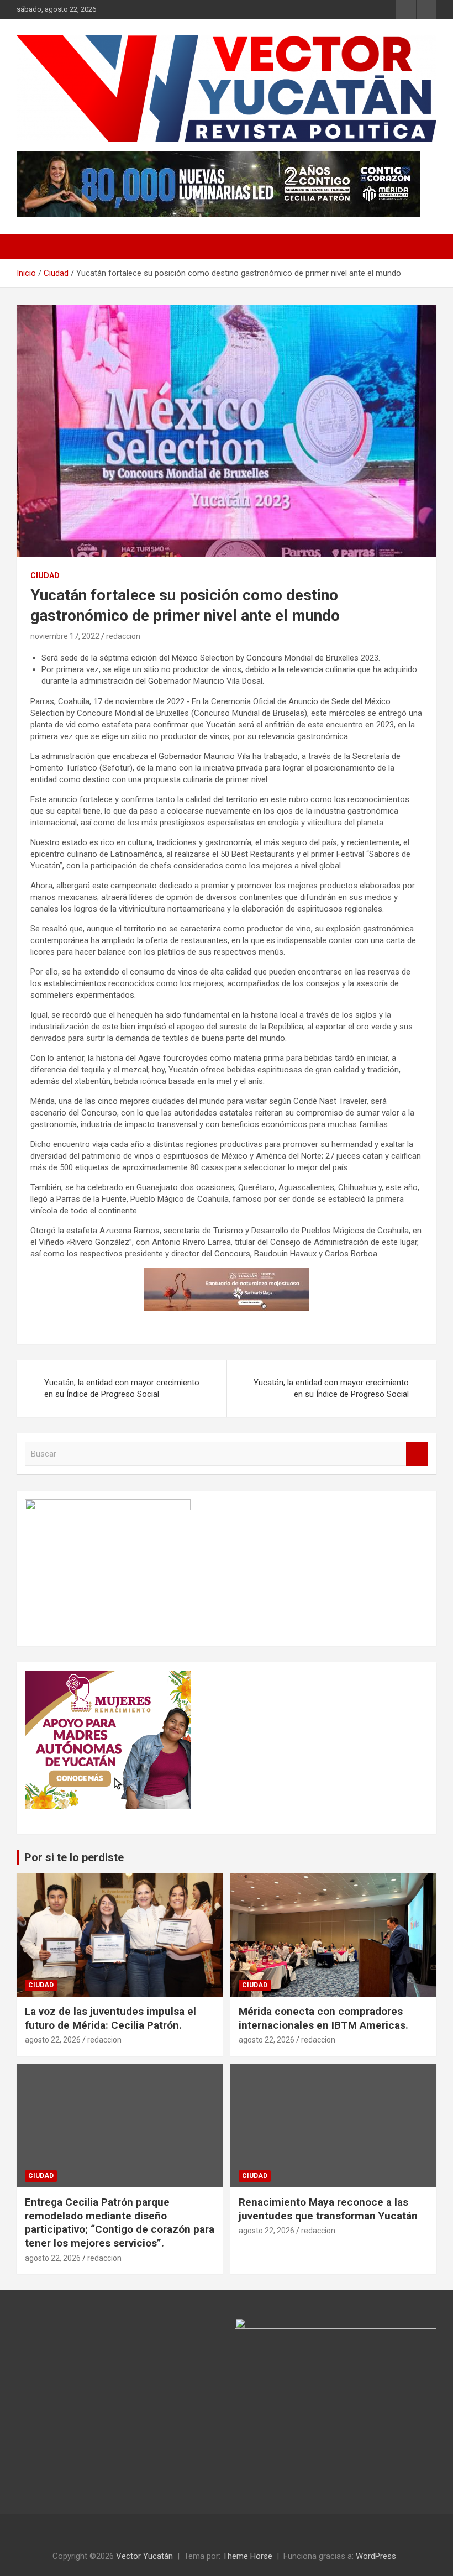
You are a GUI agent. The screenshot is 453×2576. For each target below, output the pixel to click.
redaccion (123, 636)
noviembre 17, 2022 (65, 636)
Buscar (417, 1454)
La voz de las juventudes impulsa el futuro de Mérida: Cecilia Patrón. (110, 2018)
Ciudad (45, 575)
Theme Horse (247, 2556)
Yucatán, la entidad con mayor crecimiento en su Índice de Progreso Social (122, 1388)
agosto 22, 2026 (53, 2040)
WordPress (376, 2556)
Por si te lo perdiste (74, 1857)
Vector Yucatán (144, 2556)
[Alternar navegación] (30, 247)
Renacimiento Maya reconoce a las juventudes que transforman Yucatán (328, 2209)
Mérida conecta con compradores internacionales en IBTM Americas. (323, 2018)
